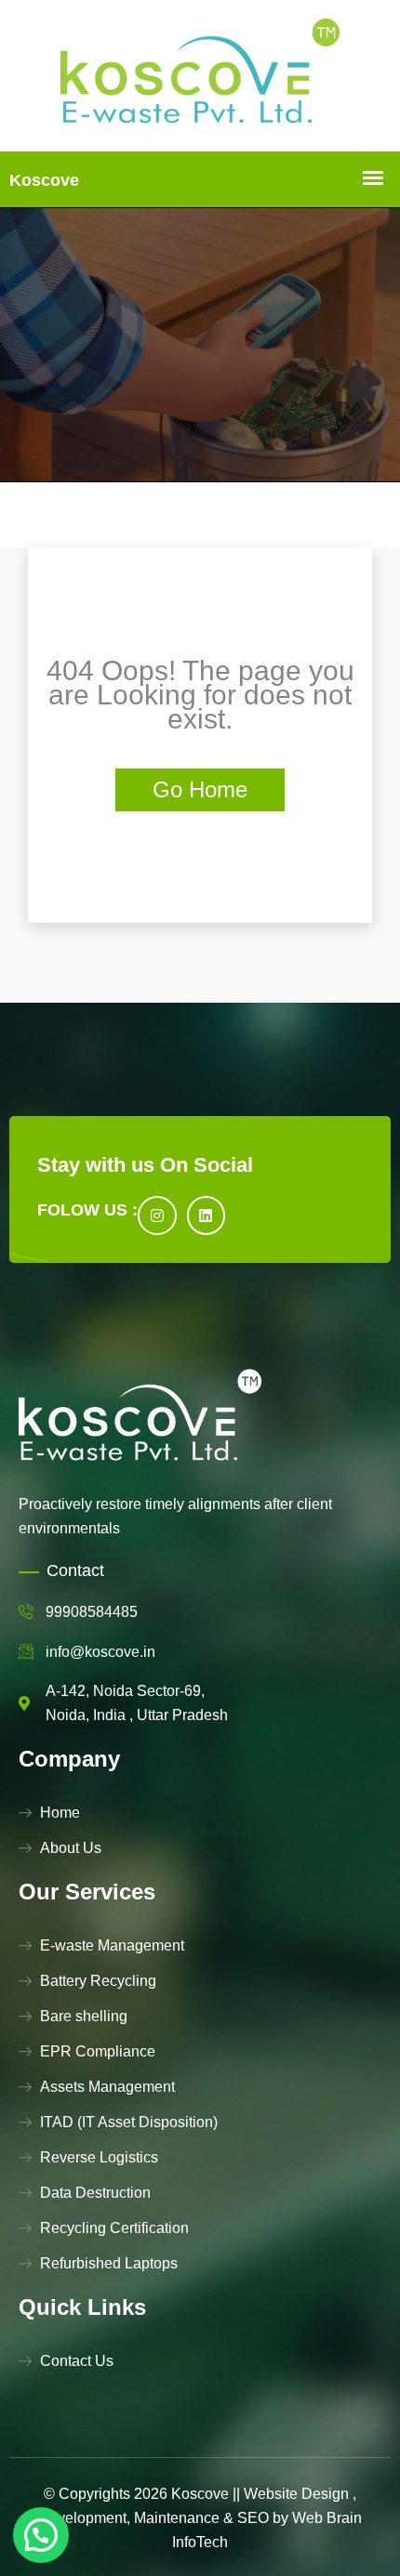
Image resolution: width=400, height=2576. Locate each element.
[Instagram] (157, 1216)
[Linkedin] (207, 1216)
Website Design (296, 2494)
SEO (253, 2518)
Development (82, 2518)
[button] (41, 2535)
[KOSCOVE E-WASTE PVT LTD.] (200, 76)
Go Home (200, 789)
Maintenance (177, 2518)
